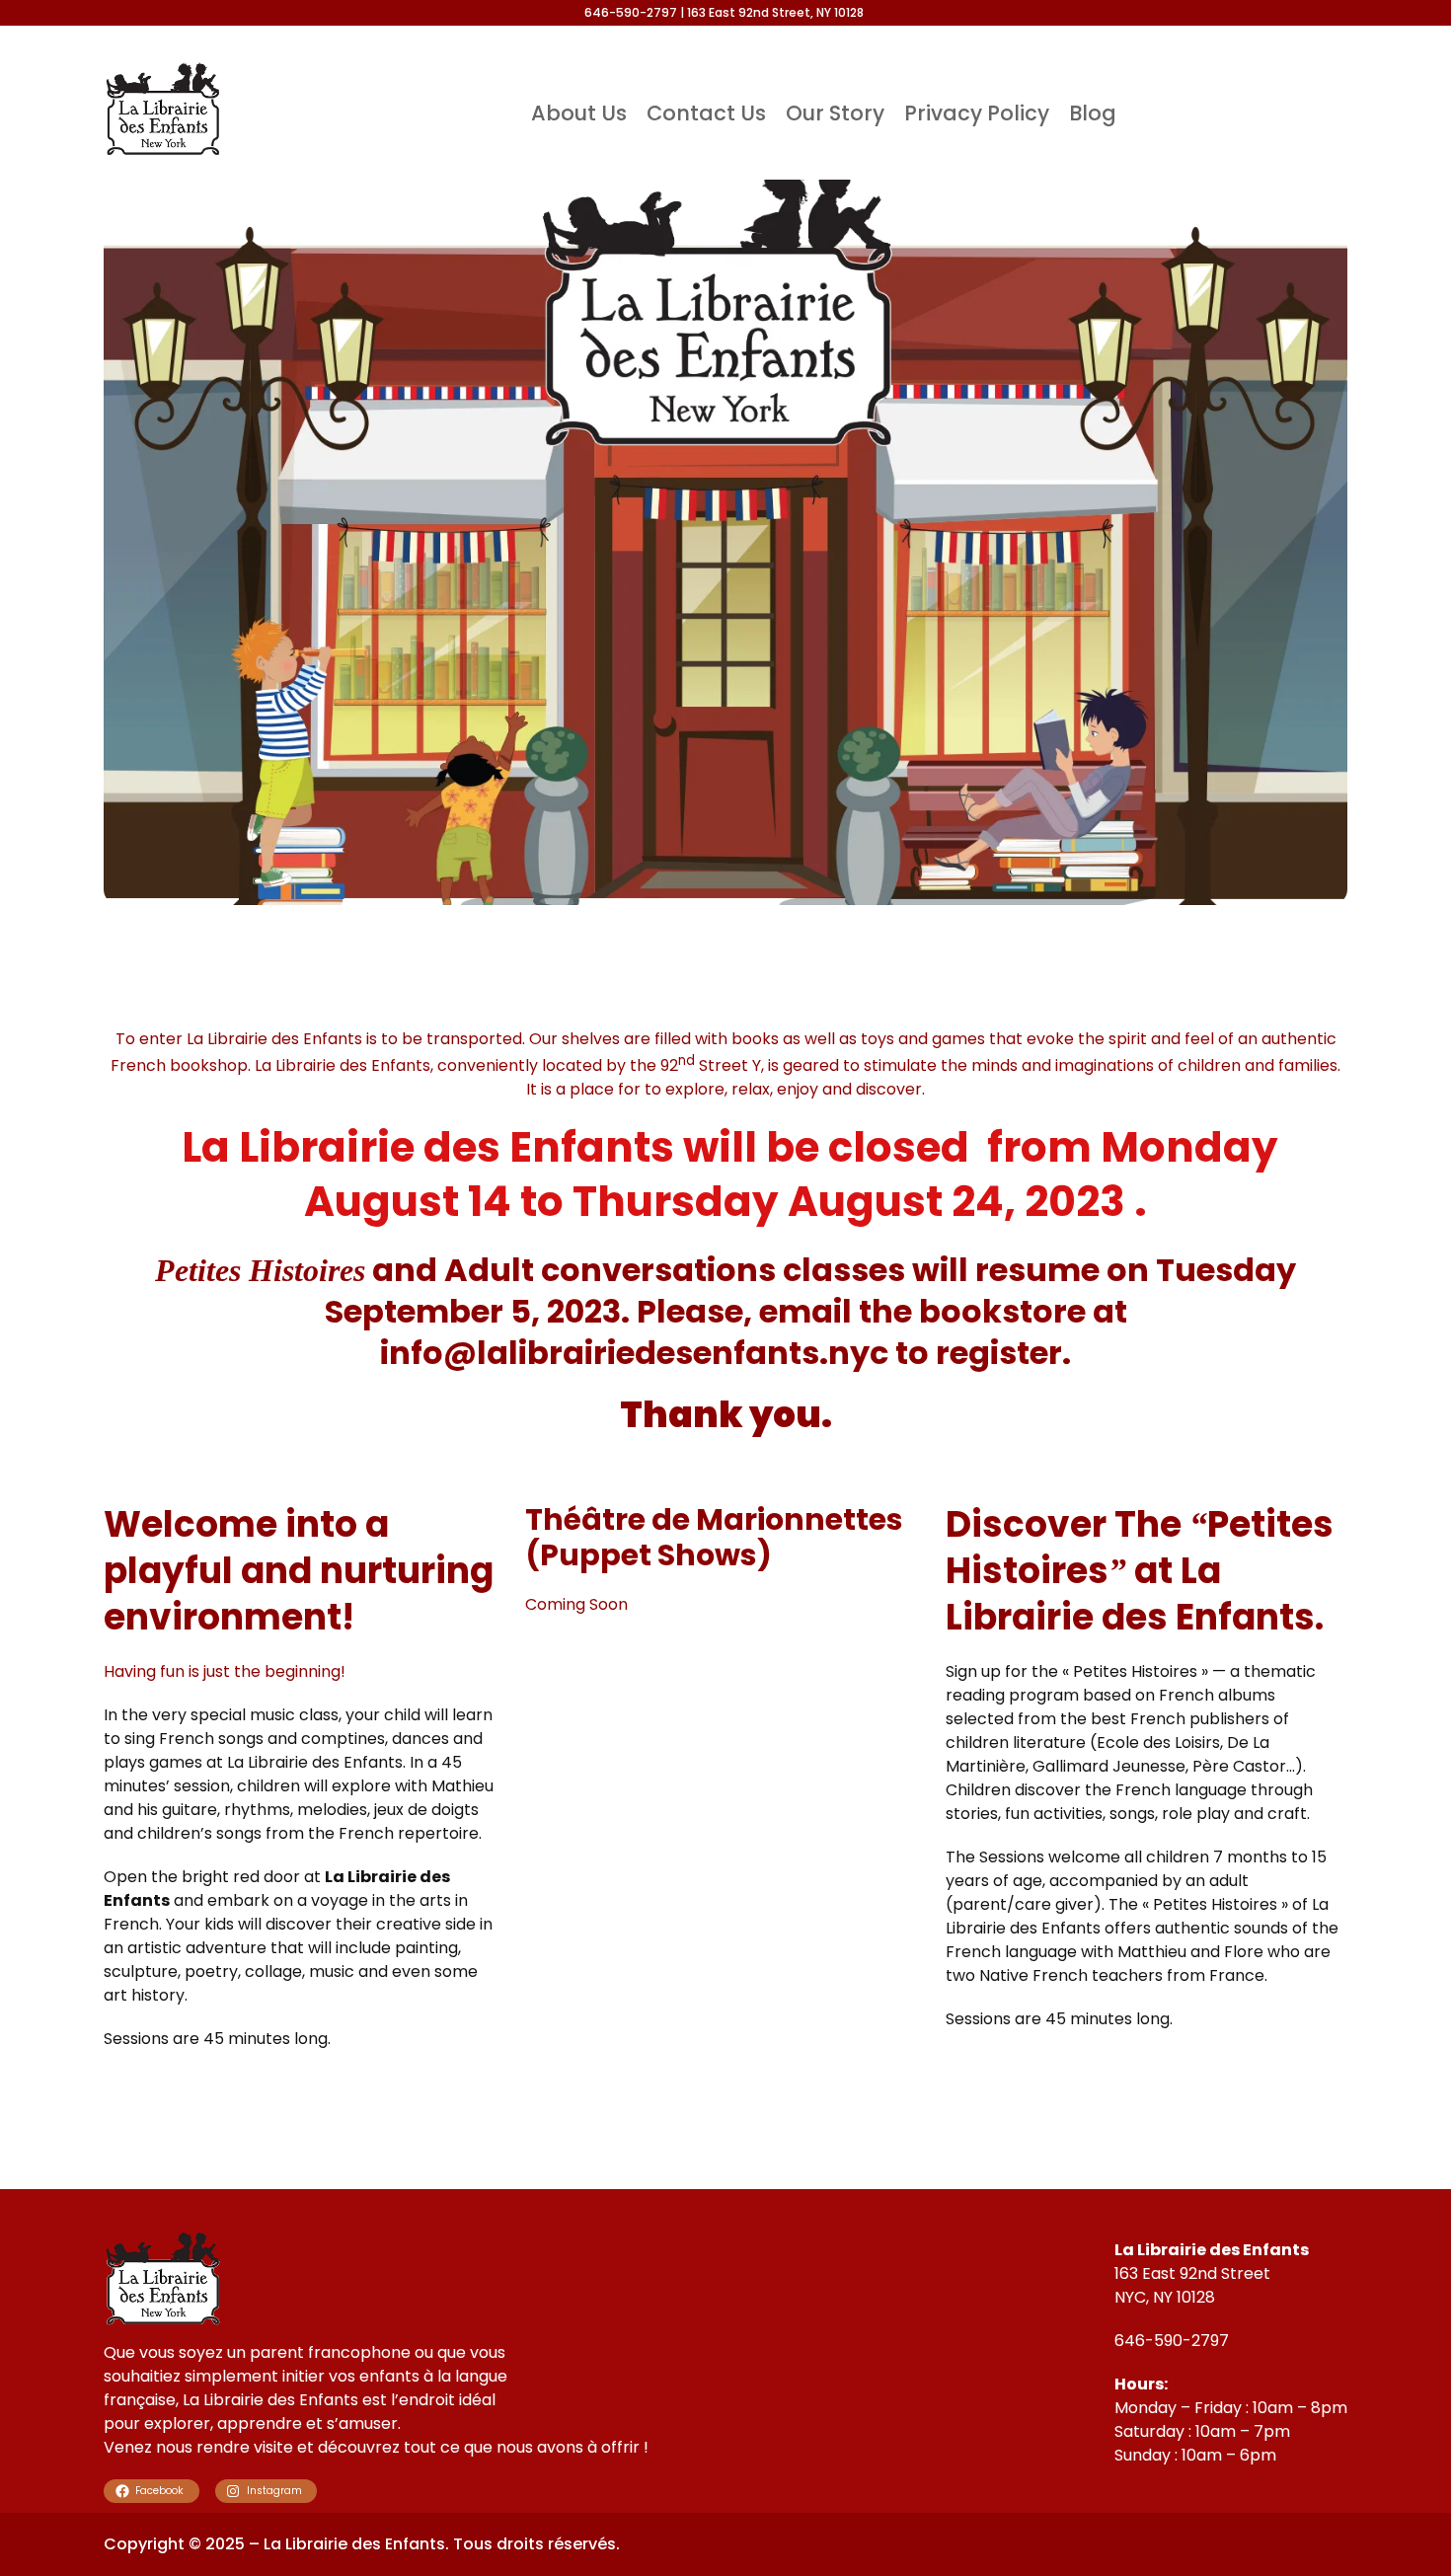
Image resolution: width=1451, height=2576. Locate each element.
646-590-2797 (1172, 2341)
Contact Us (706, 113)
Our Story (835, 113)
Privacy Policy (977, 113)
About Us (579, 113)
